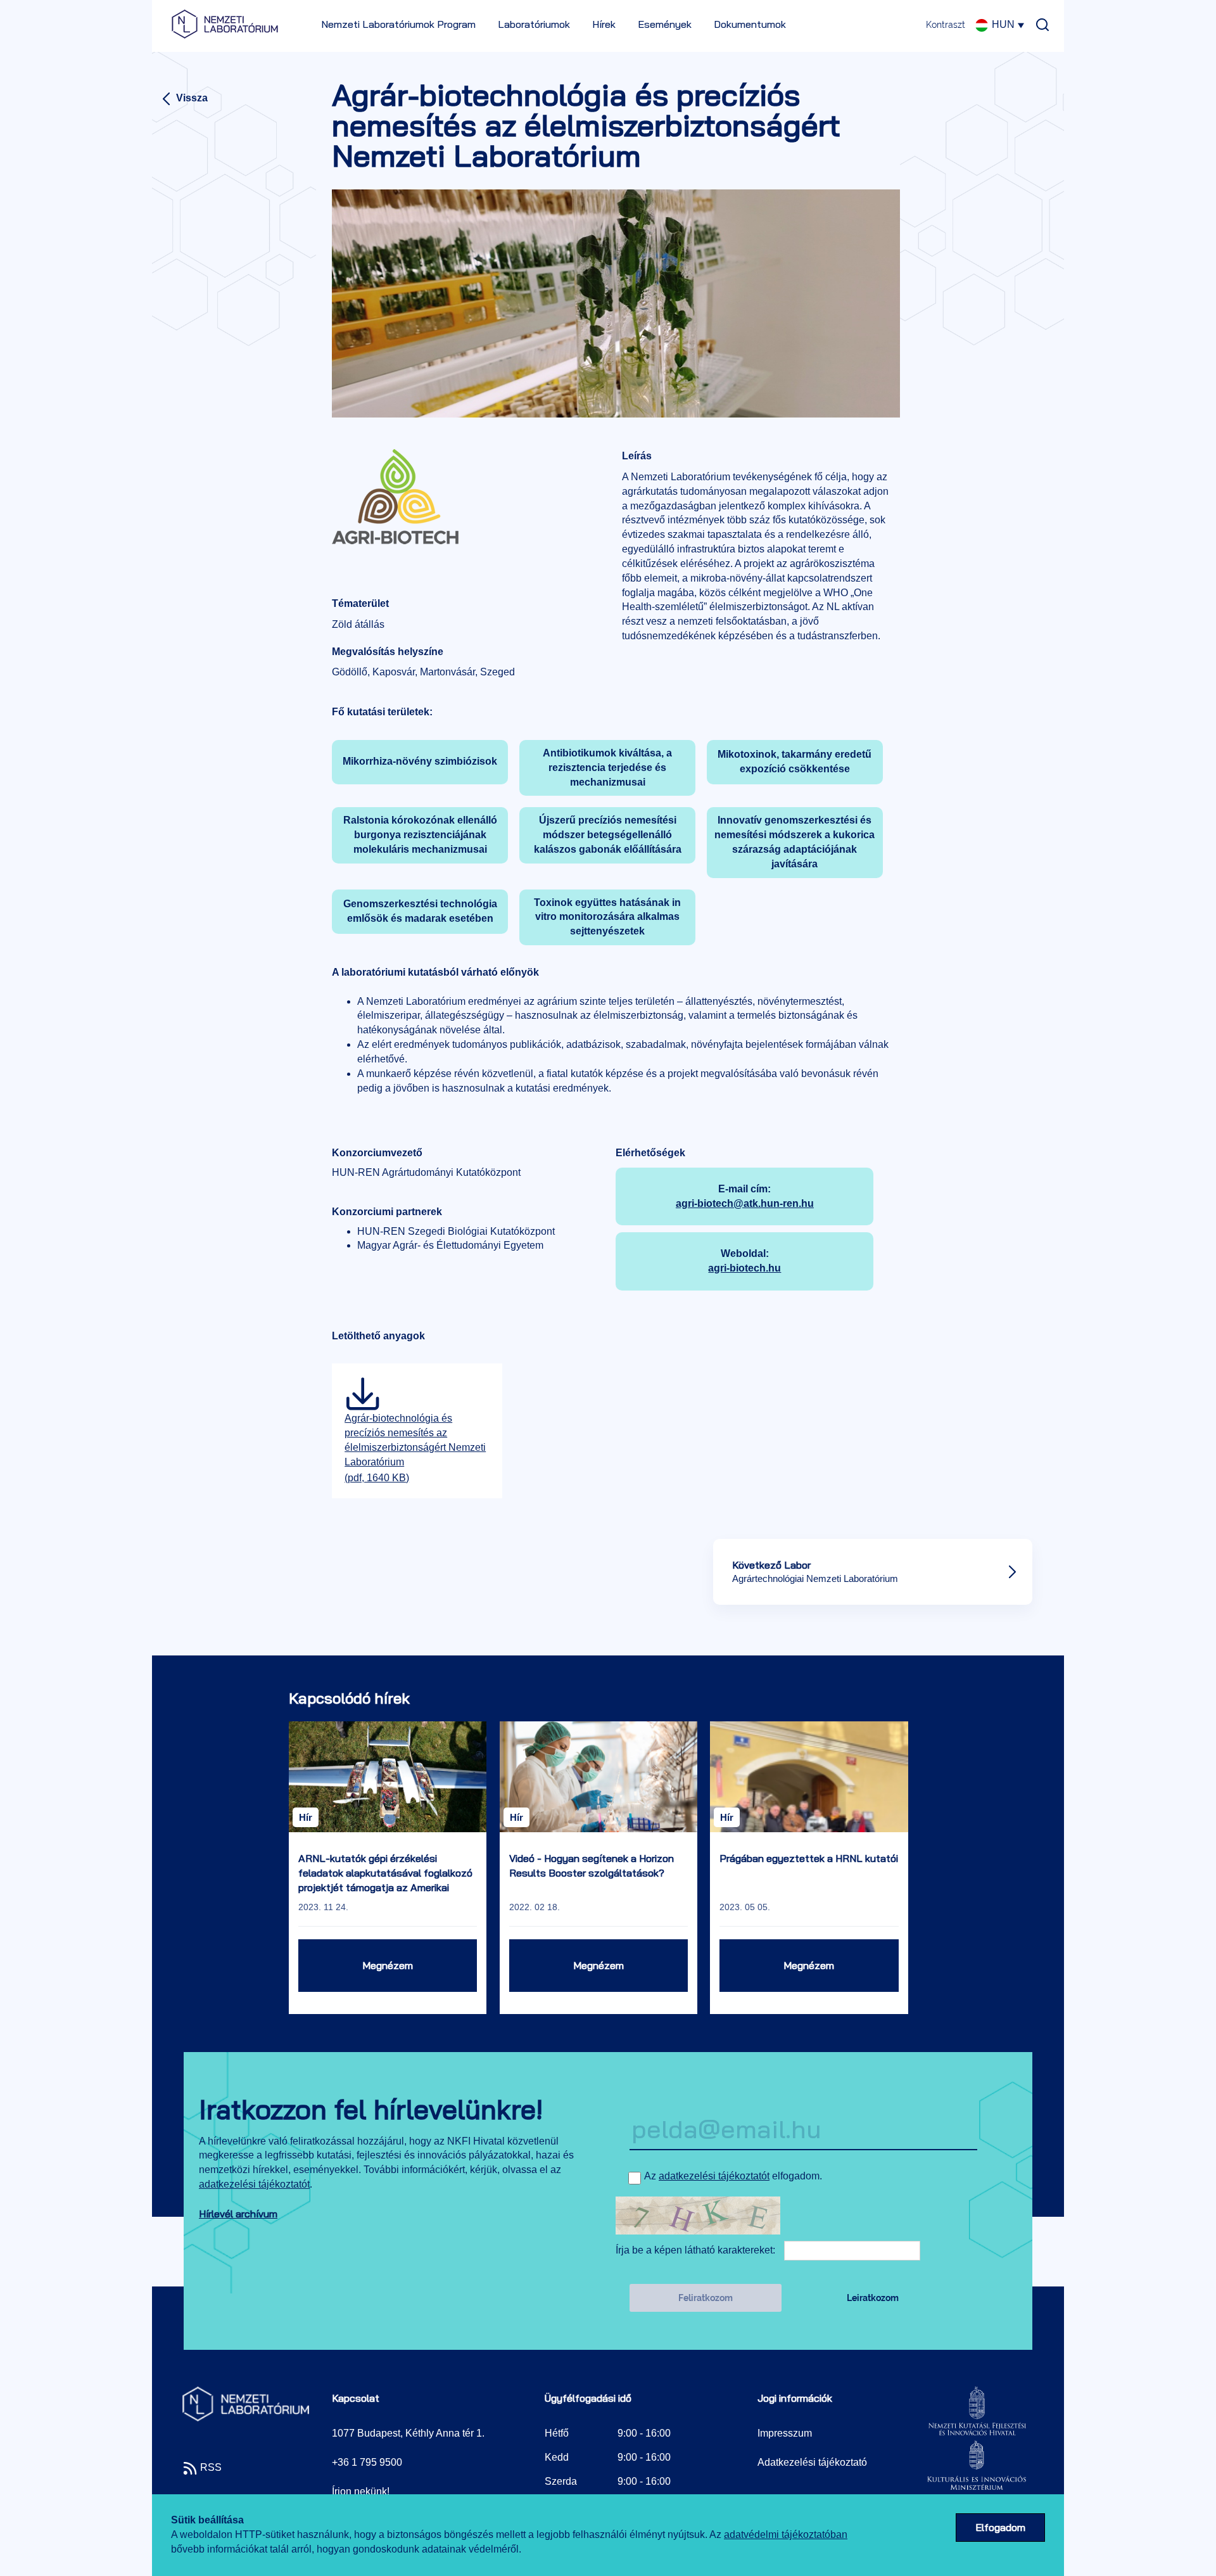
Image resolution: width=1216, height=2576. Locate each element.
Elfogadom (1000, 2527)
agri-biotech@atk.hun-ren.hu (745, 1203)
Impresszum (785, 2433)
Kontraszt (946, 25)
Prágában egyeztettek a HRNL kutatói (809, 1858)
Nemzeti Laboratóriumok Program (398, 24)
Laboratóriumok (534, 24)
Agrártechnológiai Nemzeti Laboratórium (815, 1578)
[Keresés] (1039, 20)
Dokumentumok (750, 24)
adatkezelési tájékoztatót (254, 2184)
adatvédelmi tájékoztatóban (786, 2535)
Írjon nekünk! (361, 2491)
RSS (210, 2467)
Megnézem (388, 1965)
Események (665, 24)
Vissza (191, 98)
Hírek (604, 24)
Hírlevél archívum (238, 2214)
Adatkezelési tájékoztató (812, 2462)
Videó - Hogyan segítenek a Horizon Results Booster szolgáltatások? (592, 1865)
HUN (1003, 24)
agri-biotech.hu (744, 1268)
